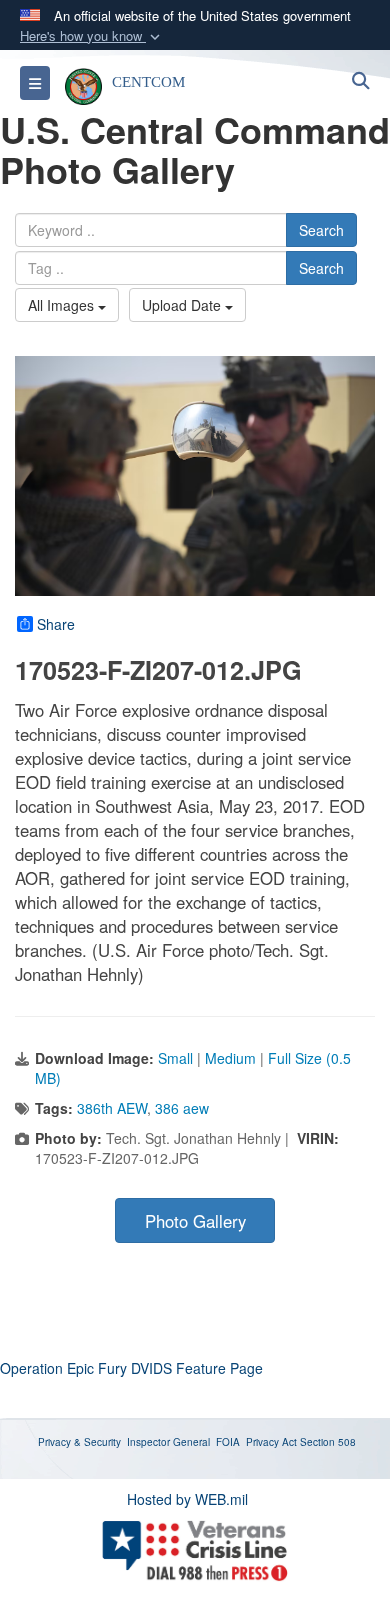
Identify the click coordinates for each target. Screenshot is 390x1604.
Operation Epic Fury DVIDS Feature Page (131, 1368)
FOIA (228, 1442)
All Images (63, 305)
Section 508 (328, 1442)
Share (56, 624)
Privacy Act (271, 1442)
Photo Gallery (195, 1221)
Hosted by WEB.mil (187, 1499)
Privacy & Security (79, 1442)
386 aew (182, 1108)
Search (321, 230)
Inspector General (168, 1442)
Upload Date (183, 305)
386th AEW (112, 1108)
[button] (92, 36)
